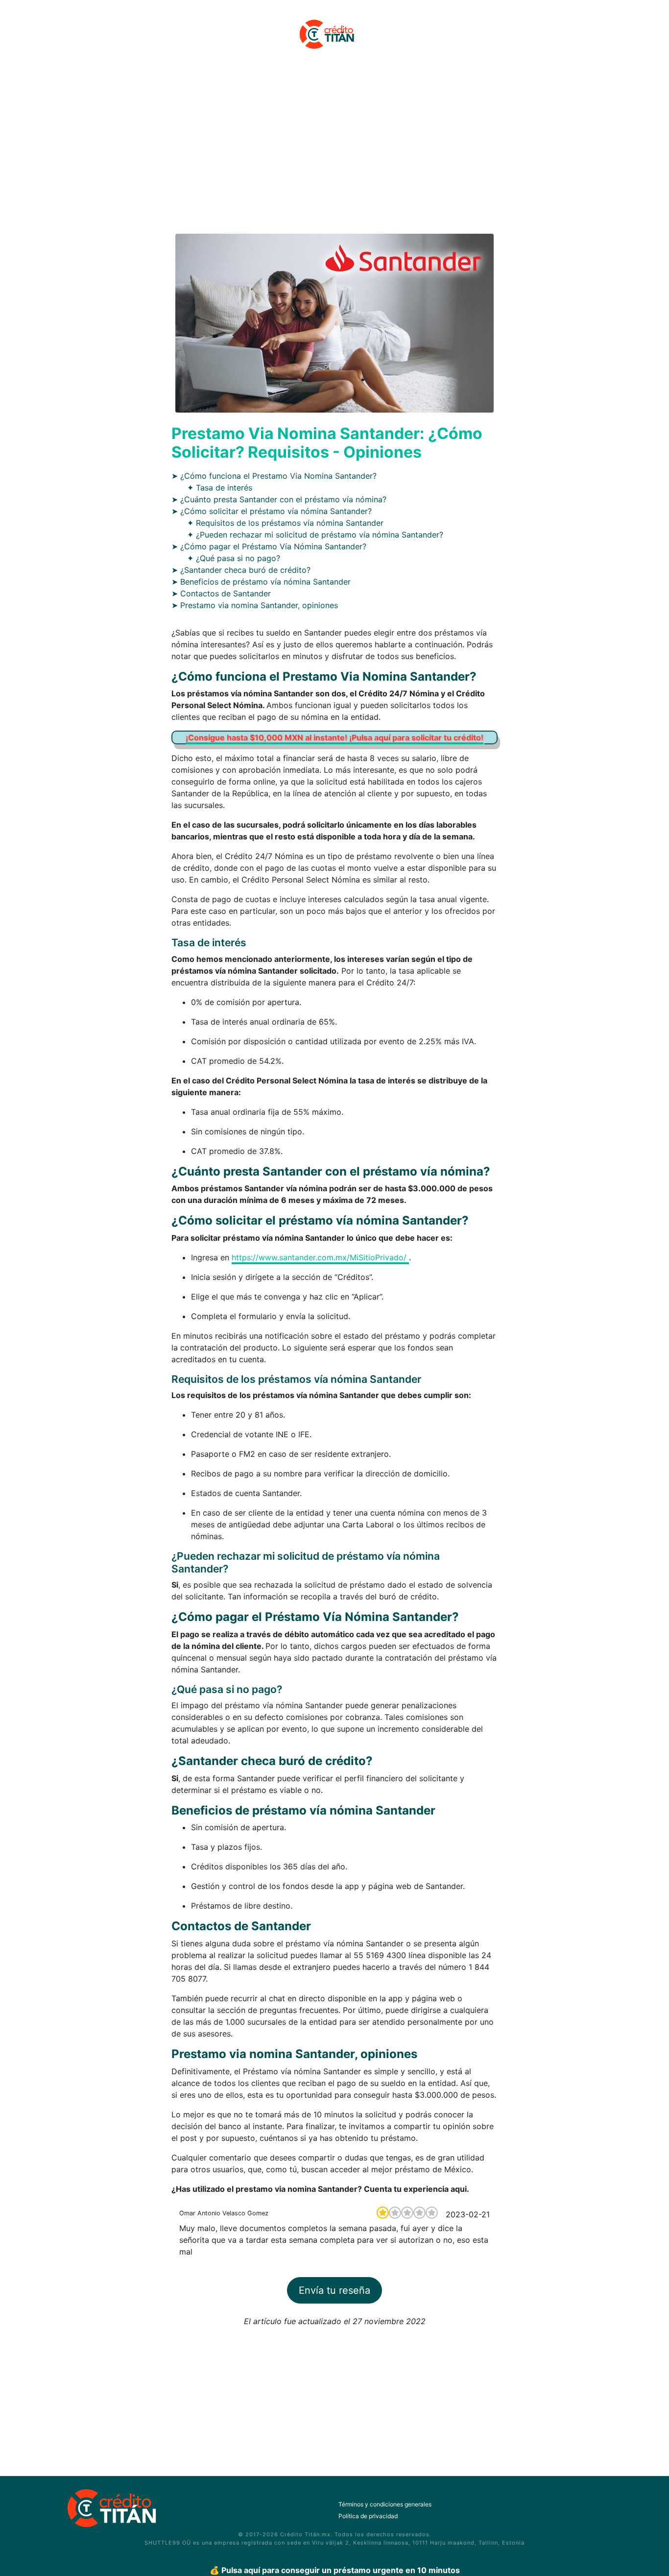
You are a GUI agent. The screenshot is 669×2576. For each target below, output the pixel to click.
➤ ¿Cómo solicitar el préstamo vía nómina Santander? (272, 511)
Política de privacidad (368, 2516)
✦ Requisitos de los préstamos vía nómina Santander (285, 523)
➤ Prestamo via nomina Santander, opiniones (255, 605)
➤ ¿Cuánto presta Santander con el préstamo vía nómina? (279, 499)
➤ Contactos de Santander (221, 593)
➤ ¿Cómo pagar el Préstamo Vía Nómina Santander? (269, 546)
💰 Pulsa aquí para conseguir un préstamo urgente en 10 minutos (335, 2570)
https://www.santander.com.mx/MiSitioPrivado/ (320, 1257)
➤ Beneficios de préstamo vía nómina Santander (261, 582)
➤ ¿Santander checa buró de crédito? (241, 570)
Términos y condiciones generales (385, 2504)
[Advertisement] (334, 148)
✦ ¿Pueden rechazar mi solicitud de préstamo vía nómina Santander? (315, 535)
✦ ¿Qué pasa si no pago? (234, 558)
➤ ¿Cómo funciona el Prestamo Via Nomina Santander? (274, 476)
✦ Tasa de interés (220, 488)
